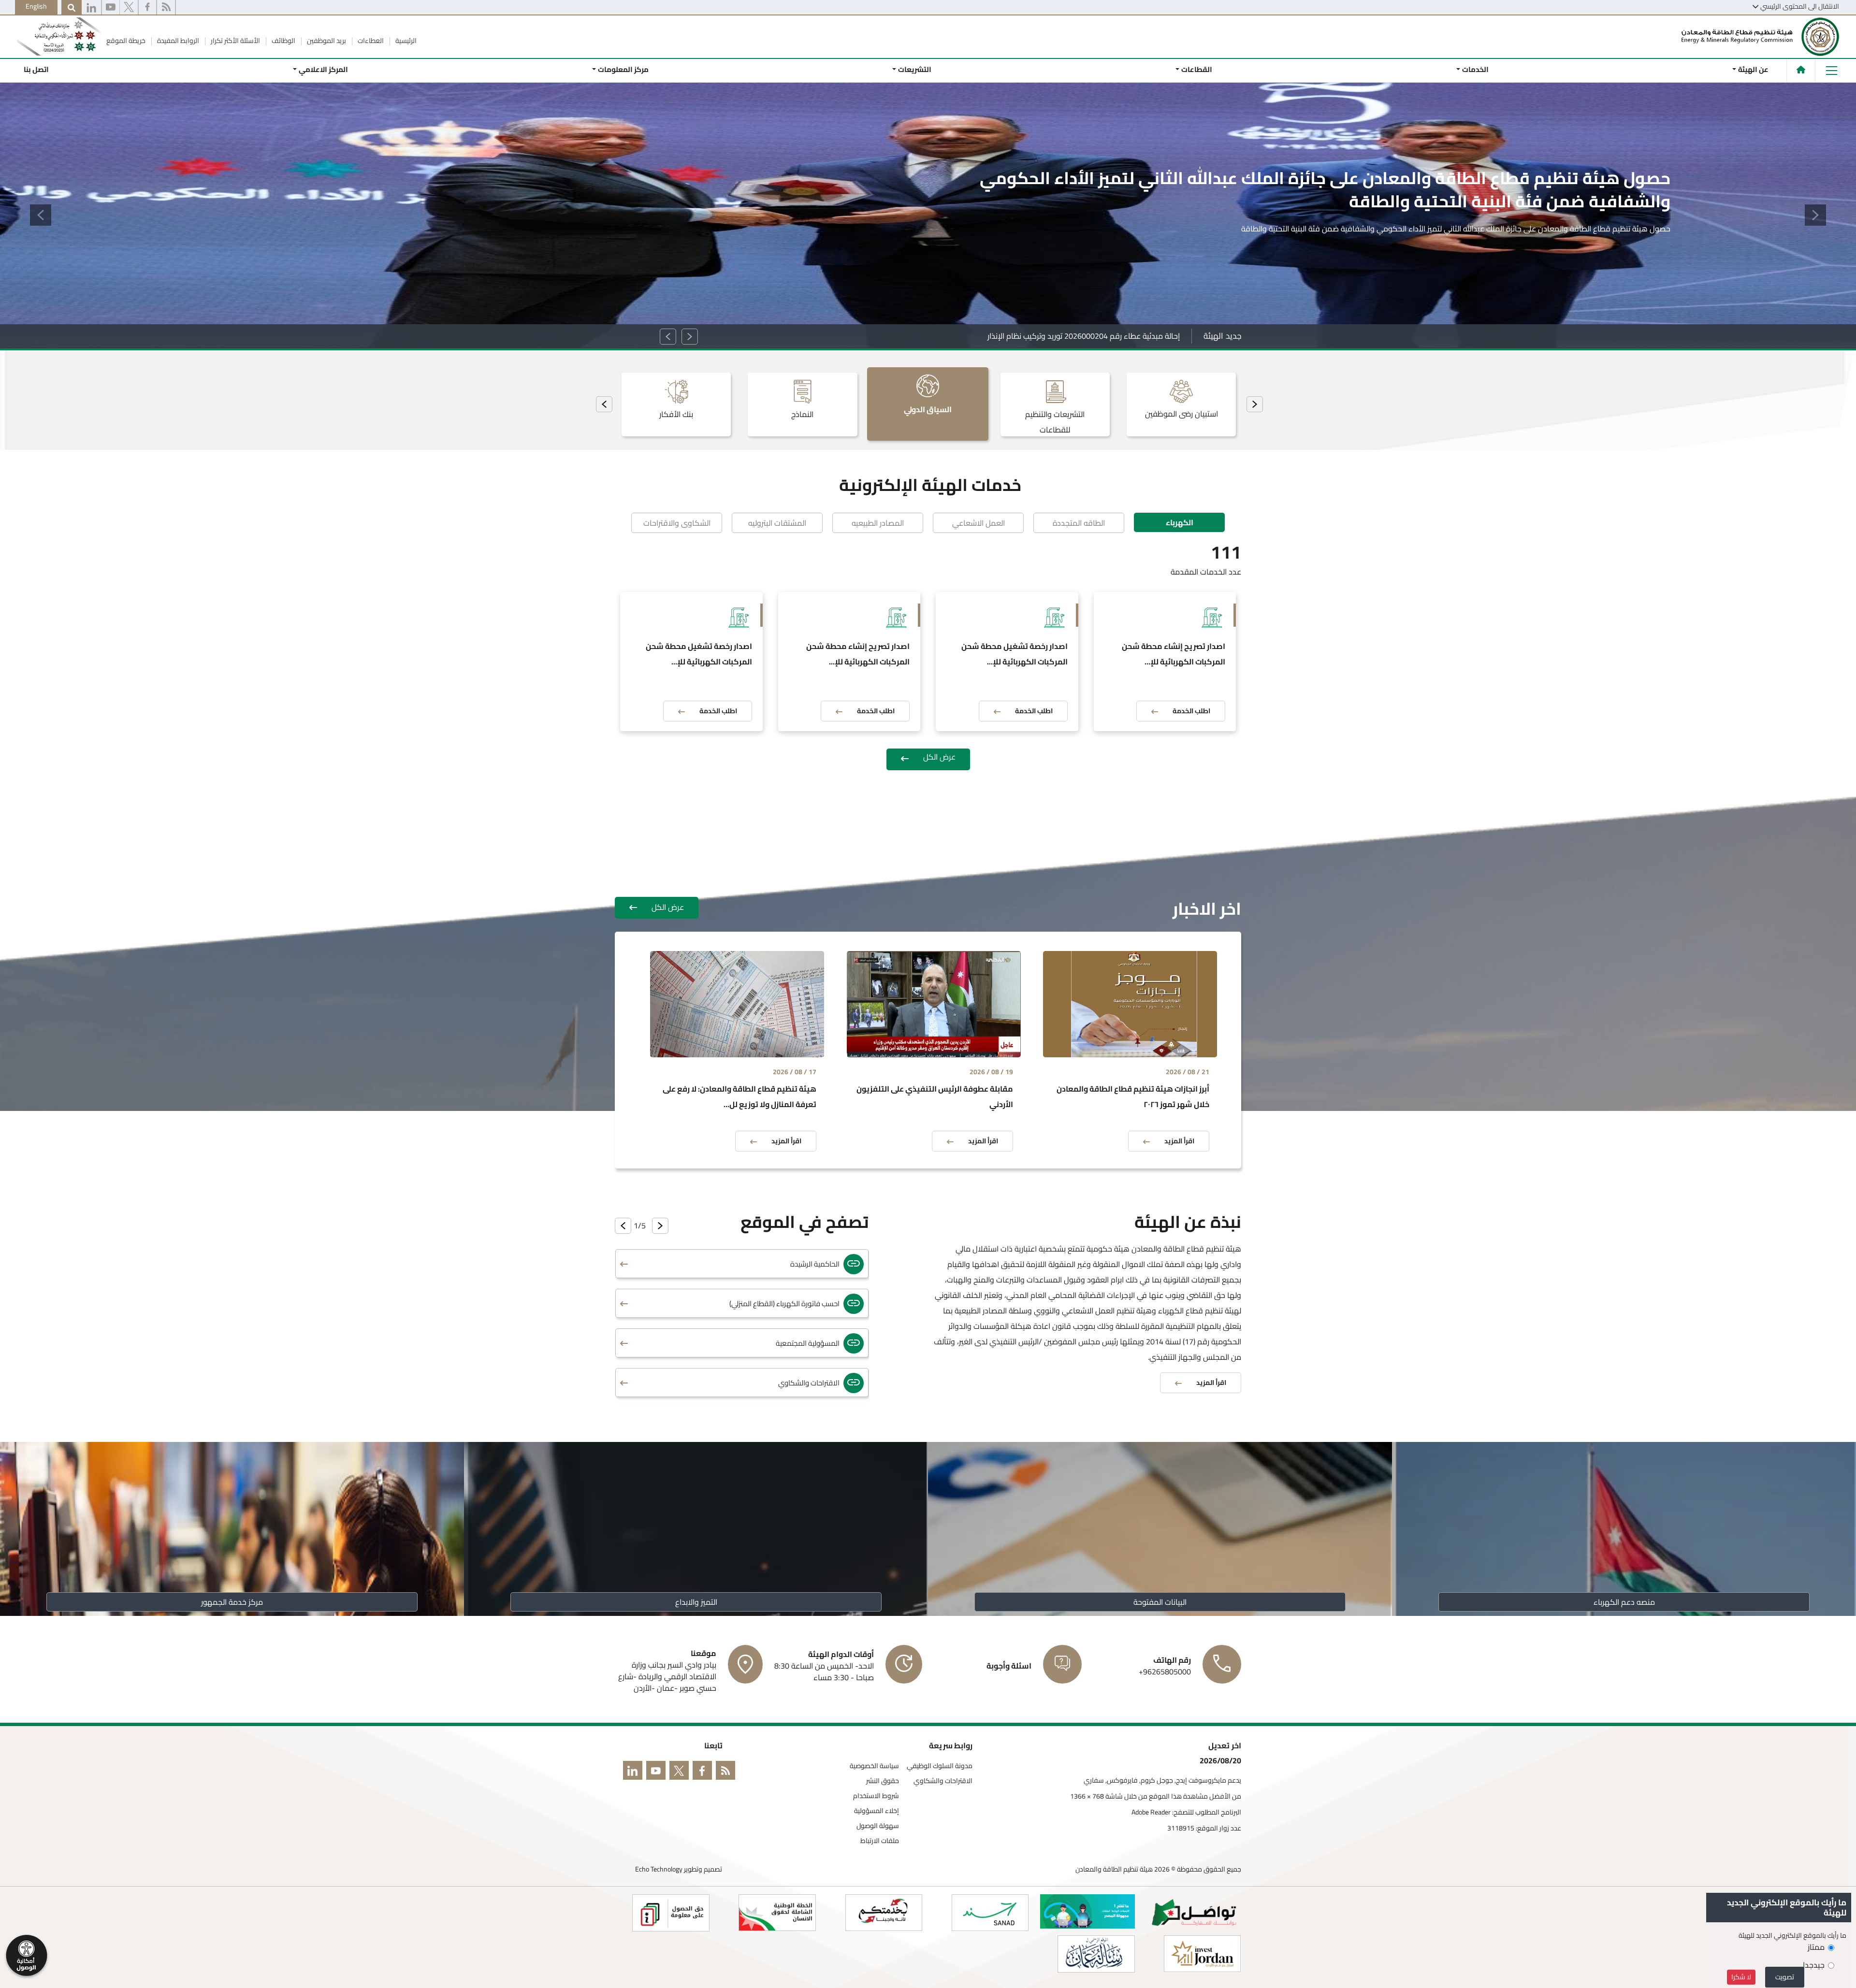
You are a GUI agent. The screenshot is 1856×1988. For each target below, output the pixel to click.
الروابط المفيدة (177, 41)
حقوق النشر (883, 1781)
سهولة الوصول (878, 1826)
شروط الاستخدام (876, 1796)
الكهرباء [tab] (1180, 522)
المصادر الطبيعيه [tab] (878, 523)
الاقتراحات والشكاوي (943, 1781)
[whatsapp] (91, 8)
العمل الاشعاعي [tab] (979, 523)
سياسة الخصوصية (874, 1766)
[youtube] (111, 8)
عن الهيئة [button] (1753, 69)
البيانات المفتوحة (1160, 1602)
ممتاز (1816, 1947)
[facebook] (147, 8)
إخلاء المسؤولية (877, 1811)
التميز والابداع (696, 1602)
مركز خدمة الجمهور (232, 1602)
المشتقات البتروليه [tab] (777, 523)
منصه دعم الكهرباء (1624, 1602)
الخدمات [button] (1475, 69)
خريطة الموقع (126, 41)
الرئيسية (405, 41)
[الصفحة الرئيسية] (1801, 70)
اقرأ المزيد (1640, 233)
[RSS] (166, 8)
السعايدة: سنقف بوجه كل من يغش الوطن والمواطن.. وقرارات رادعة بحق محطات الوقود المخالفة (1025, 336)
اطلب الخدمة (1191, 711)
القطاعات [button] (1197, 69)
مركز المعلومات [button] (623, 69)
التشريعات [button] (915, 69)
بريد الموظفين (326, 41)
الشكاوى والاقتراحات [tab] (677, 523)
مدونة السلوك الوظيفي (940, 1766)
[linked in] (635, 1772)
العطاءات (370, 41)
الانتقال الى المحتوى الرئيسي (1800, 6)
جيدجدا (1814, 1965)
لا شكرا (1741, 1977)
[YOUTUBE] (658, 1772)
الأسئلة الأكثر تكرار (235, 41)
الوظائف (283, 41)
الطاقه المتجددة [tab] (1079, 523)
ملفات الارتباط (880, 1841)
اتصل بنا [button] (36, 69)
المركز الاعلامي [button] (323, 69)
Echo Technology (659, 1869)
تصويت (1785, 1977)
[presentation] (1255, 404)
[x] (129, 8)
